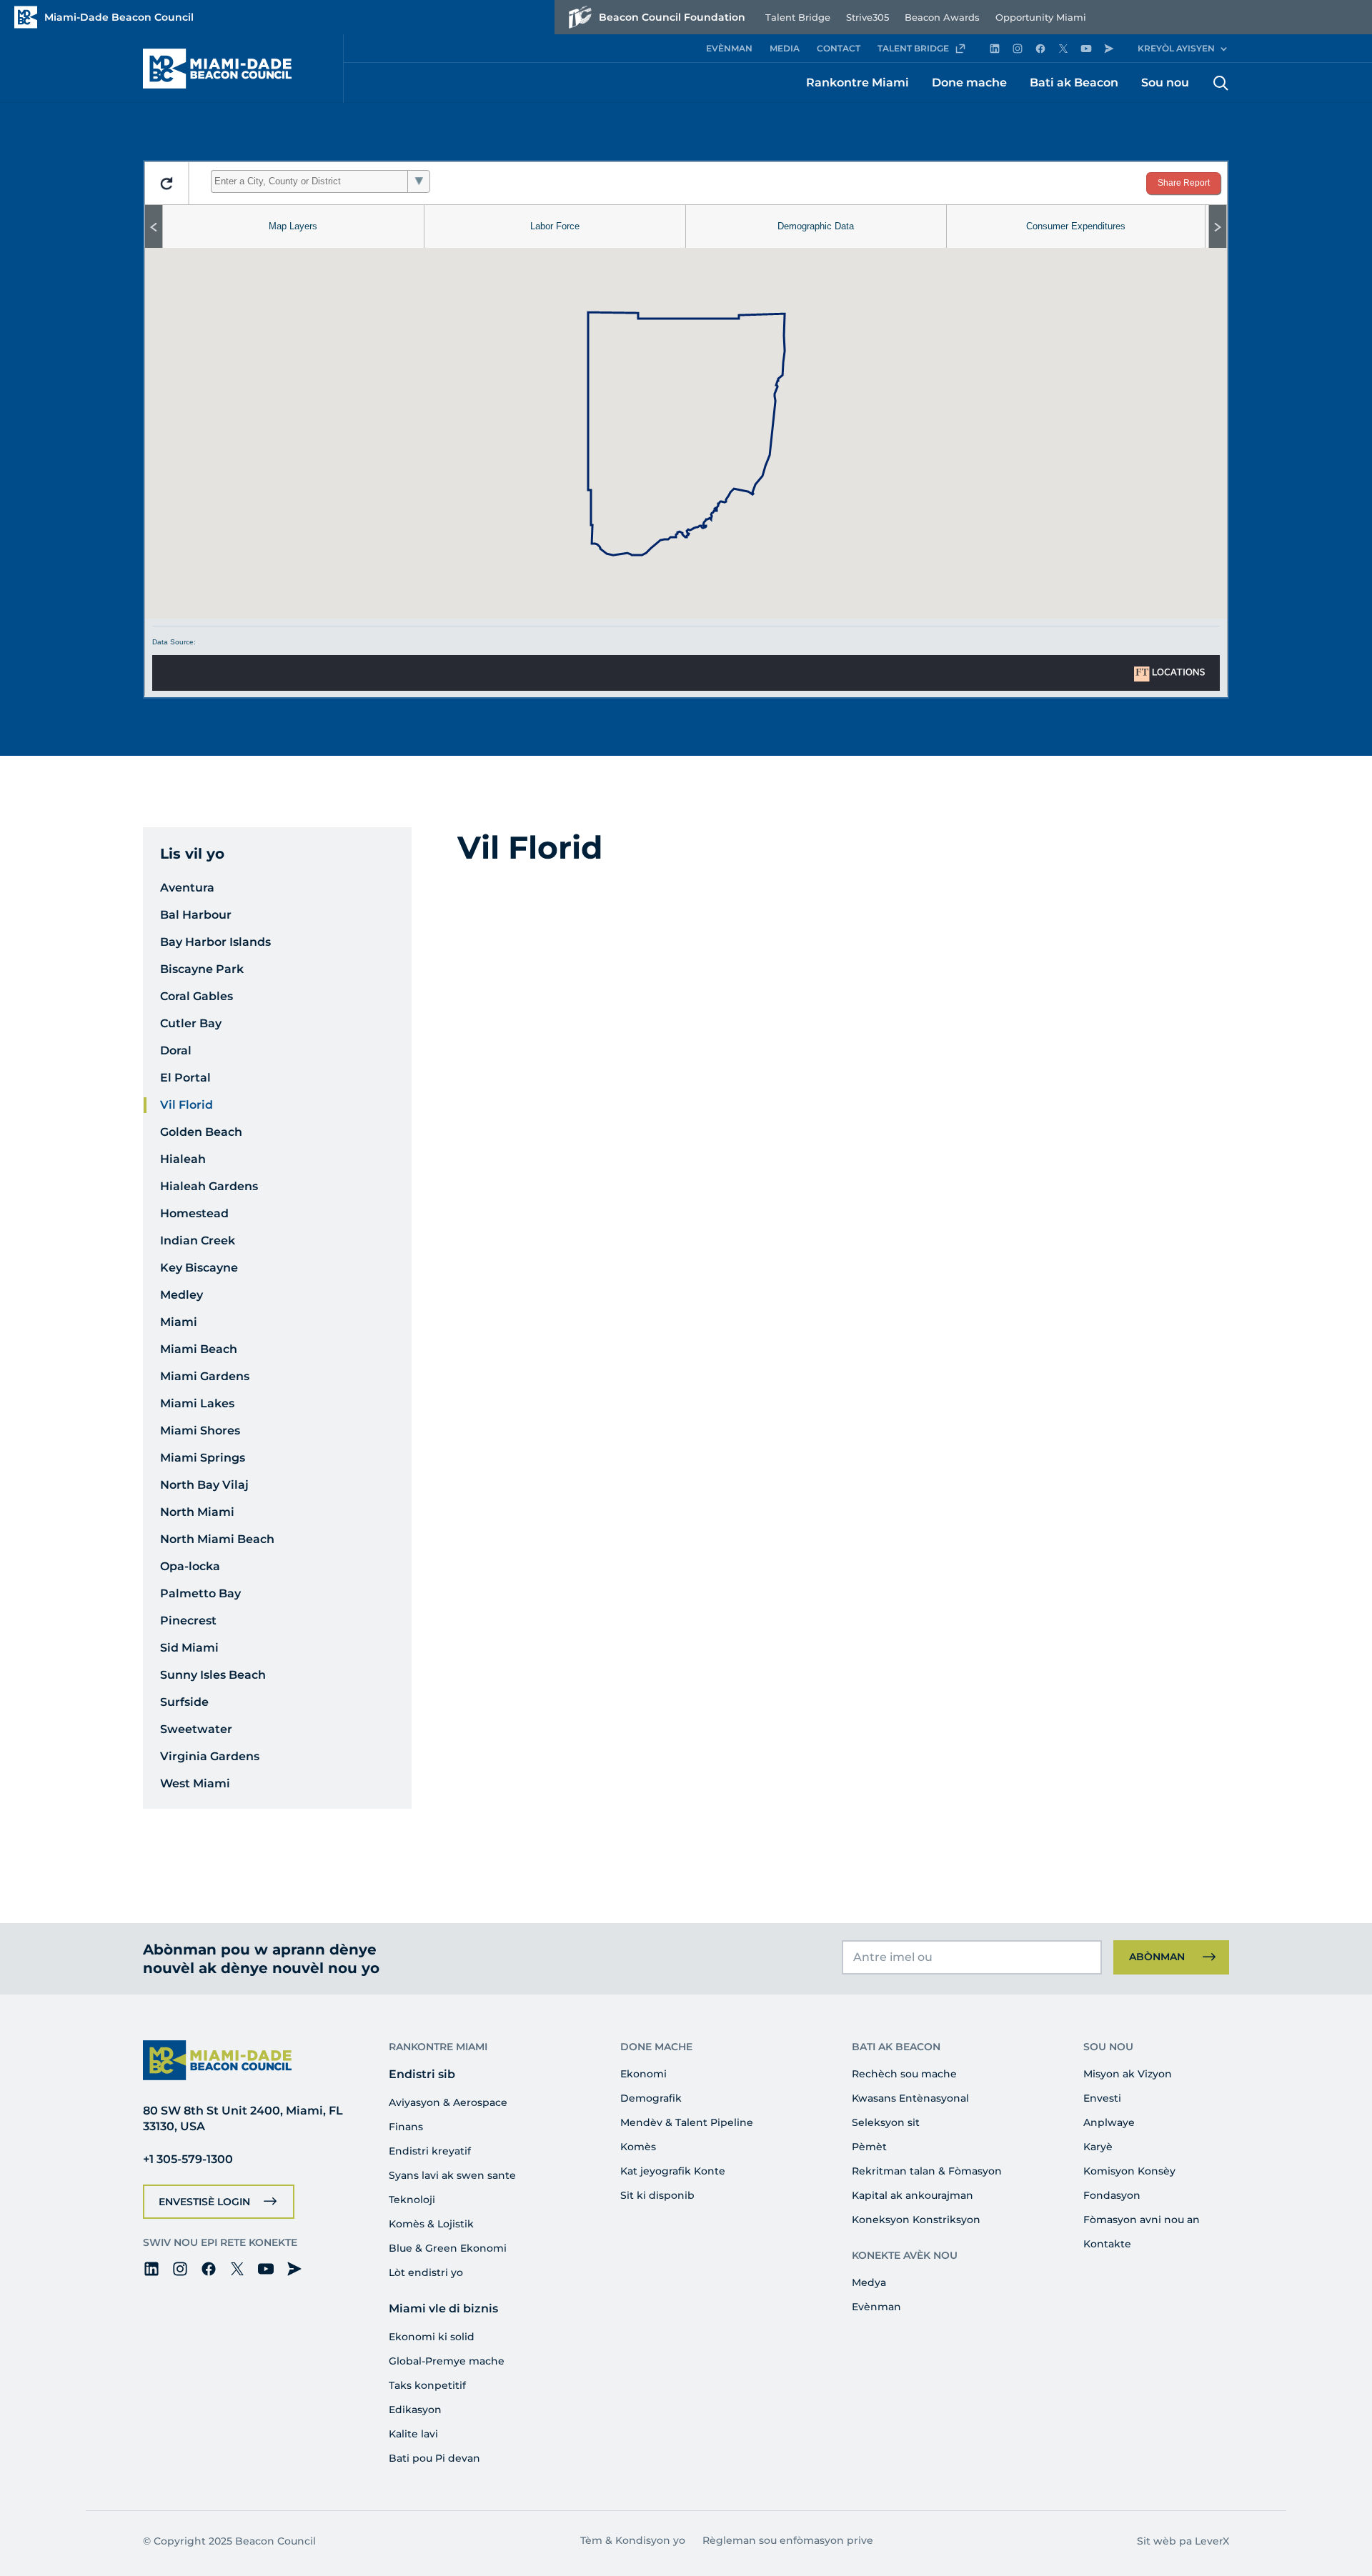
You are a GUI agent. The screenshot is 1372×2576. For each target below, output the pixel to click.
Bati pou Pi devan (434, 2458)
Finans (406, 2127)
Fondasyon (1112, 2195)
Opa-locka (190, 1566)
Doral (176, 1050)
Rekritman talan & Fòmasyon (927, 2171)
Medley (182, 1295)
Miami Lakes (197, 1403)
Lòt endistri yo (426, 2272)
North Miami (197, 1512)
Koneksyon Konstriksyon (916, 2220)
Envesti (1102, 2098)
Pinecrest (188, 1621)
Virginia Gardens (210, 1756)
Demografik (651, 2098)
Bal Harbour (196, 915)
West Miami (195, 1783)
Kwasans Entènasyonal (910, 2098)
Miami (179, 1322)
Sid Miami (189, 1648)
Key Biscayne (199, 1268)
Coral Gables (197, 996)
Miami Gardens (205, 1376)
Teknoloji (412, 2200)
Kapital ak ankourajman (913, 2195)
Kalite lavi (413, 2434)
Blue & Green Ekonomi (448, 2248)
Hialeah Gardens (209, 1186)
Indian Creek (198, 1240)
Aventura (187, 888)
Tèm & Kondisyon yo (633, 2540)
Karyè (1098, 2147)
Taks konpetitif (427, 2385)
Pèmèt (869, 2147)
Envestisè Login (204, 2202)
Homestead (194, 1213)
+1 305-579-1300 (188, 2159)
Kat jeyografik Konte (673, 2171)
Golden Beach (201, 1132)
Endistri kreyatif (430, 2151)
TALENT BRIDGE (913, 48)
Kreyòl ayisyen (1176, 48)
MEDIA (785, 48)
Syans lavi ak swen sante (452, 2175)
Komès (638, 2147)
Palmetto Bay (200, 1593)
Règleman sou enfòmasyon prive (788, 2540)
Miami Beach (199, 1349)
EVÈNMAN (729, 48)
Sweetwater (196, 1729)
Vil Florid (187, 1105)
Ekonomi (643, 2074)
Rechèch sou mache (904, 2074)
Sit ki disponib (657, 2195)
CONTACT (839, 48)
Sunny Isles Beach (213, 1675)
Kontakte (1107, 2244)
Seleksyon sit (886, 2122)
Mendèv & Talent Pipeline (687, 2122)
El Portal (185, 1078)
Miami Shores (200, 1431)
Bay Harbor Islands (215, 942)
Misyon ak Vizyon (1128, 2074)
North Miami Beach (217, 1539)
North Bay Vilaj (204, 1485)
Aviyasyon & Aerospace (448, 2102)
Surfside (184, 1702)
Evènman (876, 2307)
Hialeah (183, 1159)
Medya (869, 2282)
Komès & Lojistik (431, 2224)
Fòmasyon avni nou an (1142, 2220)
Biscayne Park (202, 969)
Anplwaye (1109, 2122)
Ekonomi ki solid (432, 2337)
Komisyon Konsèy (1129, 2171)
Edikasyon (415, 2410)
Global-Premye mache (447, 2361)
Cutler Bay (191, 1023)
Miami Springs (203, 1458)
